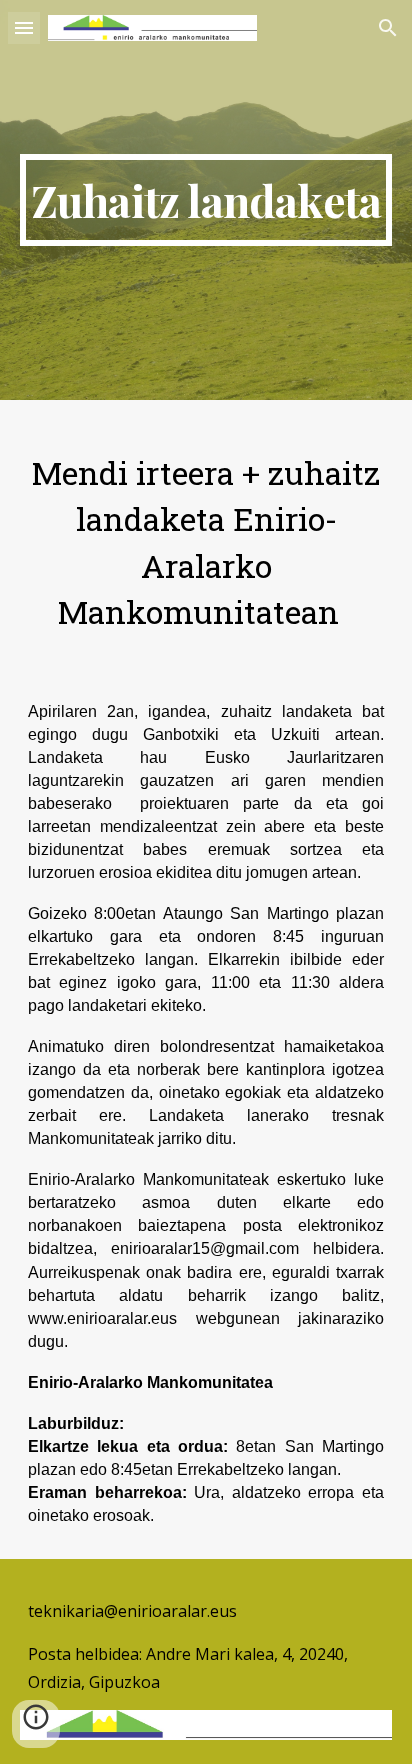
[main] (206, 200)
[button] (24, 27)
